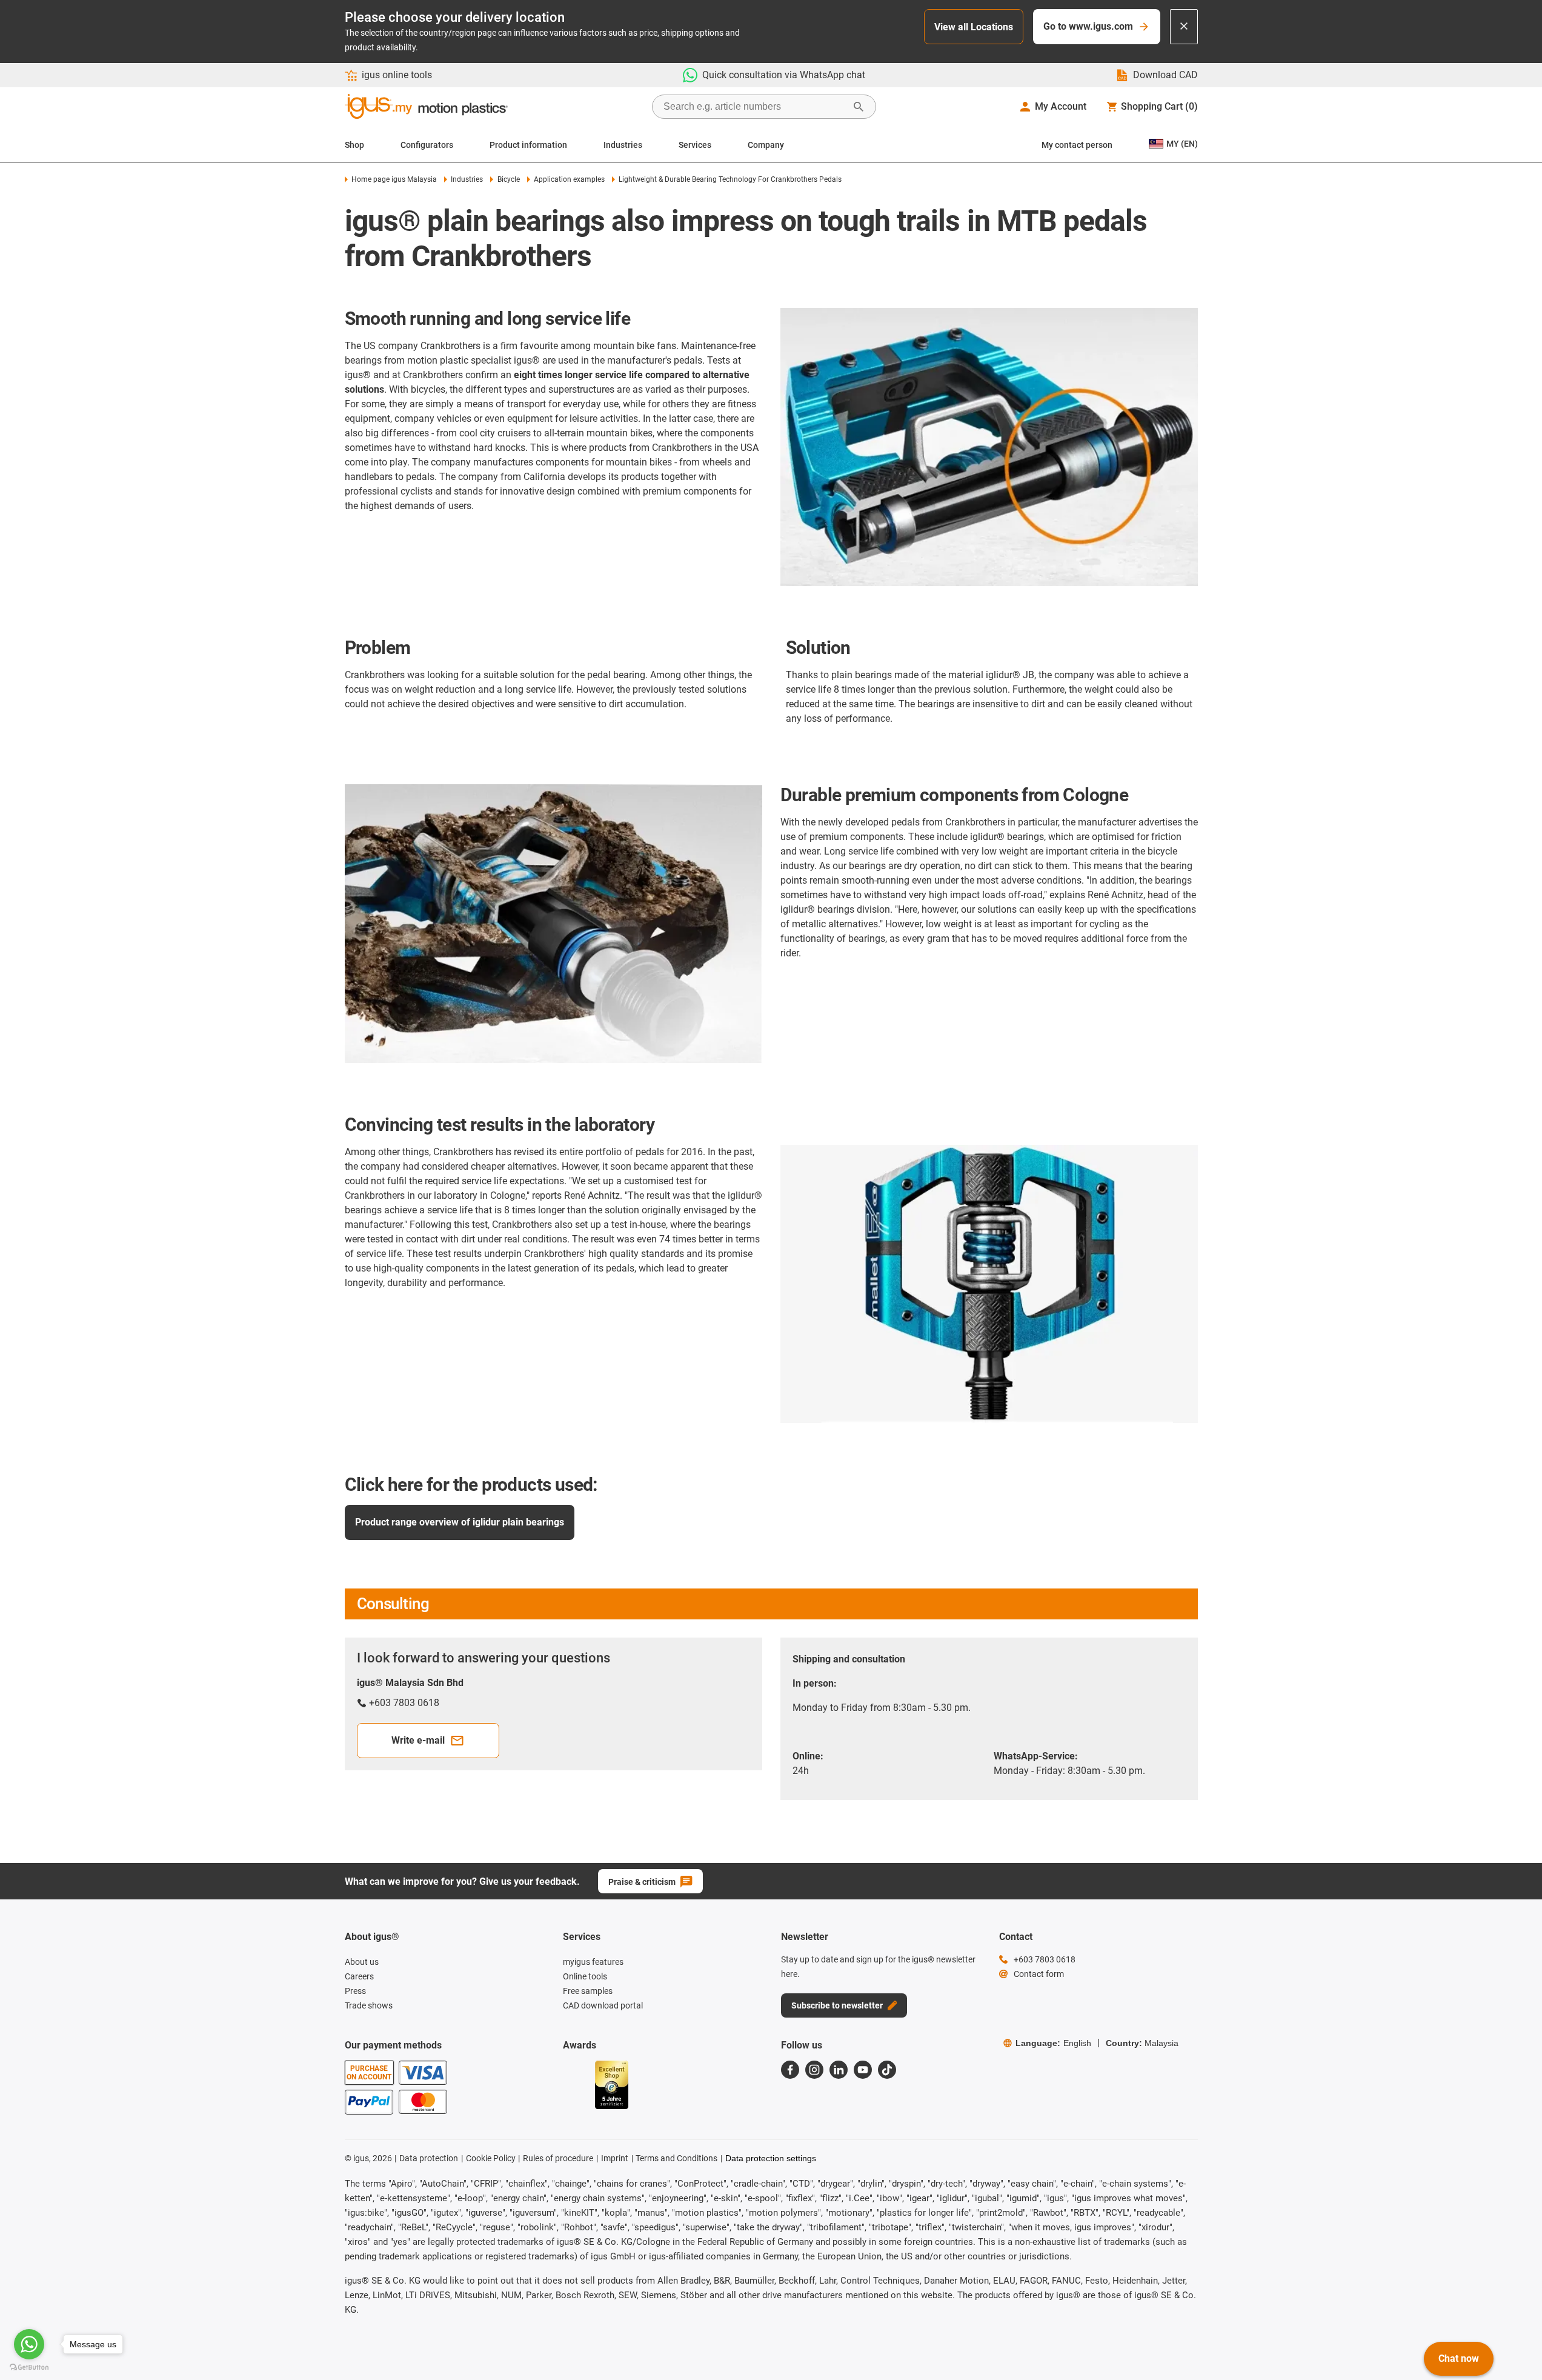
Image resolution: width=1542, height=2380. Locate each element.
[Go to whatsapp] (29, 2344)
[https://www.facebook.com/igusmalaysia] (790, 2070)
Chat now (1459, 2358)
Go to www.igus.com (1088, 26)
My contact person (1077, 145)
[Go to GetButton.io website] (29, 2368)
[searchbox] (754, 107)
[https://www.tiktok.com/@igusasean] (887, 2070)
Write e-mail (418, 1740)
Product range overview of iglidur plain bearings (460, 1522)
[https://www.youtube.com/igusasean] (863, 2070)
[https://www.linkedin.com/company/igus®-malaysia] (839, 2070)
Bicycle (508, 179)
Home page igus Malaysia (394, 179)
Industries (623, 145)
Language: (1053, 2043)
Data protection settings (771, 2158)
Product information (528, 145)
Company (766, 145)
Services (695, 145)
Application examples (569, 179)
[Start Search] (859, 107)
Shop (354, 145)
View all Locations (974, 27)
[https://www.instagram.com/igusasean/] (814, 2070)
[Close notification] (1184, 27)
